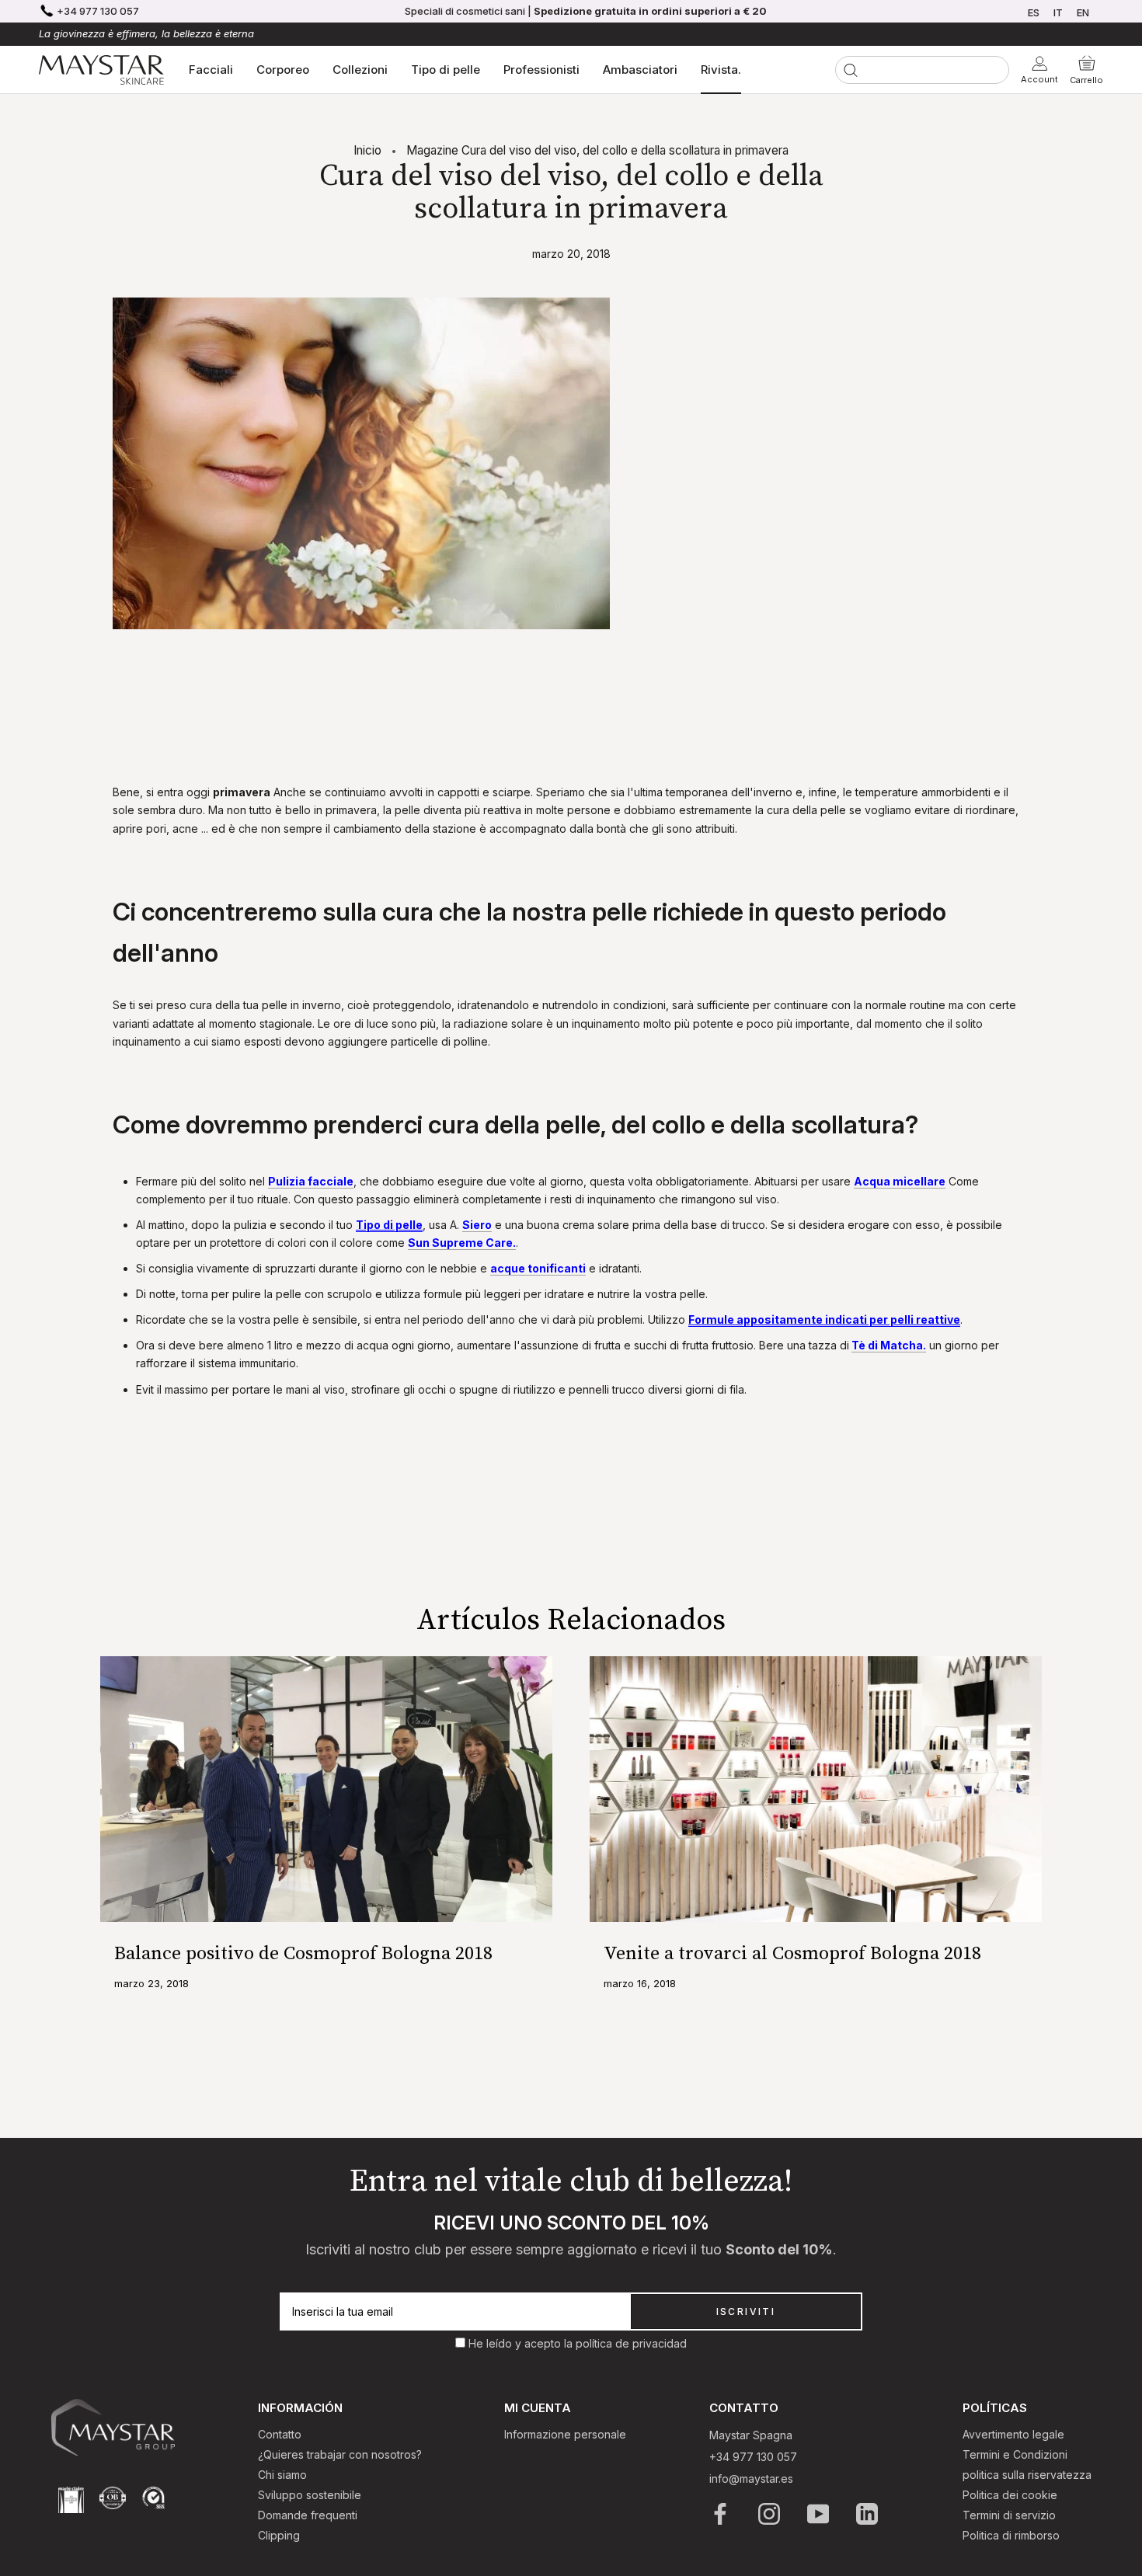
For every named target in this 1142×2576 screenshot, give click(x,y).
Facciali (211, 70)
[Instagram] (770, 2514)
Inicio (367, 150)
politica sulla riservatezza (1027, 2475)
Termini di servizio (1009, 2515)
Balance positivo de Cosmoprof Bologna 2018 (303, 1954)
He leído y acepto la (522, 2343)
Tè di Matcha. (889, 1345)
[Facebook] (721, 2514)
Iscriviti (746, 2311)
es (1034, 12)
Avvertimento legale (1013, 2434)
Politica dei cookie (1010, 2495)
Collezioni (360, 70)
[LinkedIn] (868, 2514)
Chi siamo (282, 2475)
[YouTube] (819, 2514)
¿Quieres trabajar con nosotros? (340, 2454)
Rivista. (721, 70)
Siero (477, 1225)
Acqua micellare (900, 1181)
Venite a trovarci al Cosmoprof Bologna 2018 (792, 1954)
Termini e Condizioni (1015, 2454)
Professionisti (541, 70)
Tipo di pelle (446, 70)
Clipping (279, 2535)
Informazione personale (565, 2434)
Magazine (432, 150)
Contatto (280, 2434)
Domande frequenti (308, 2515)
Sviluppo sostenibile (310, 2495)
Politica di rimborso (1011, 2535)
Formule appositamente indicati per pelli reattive (824, 1319)
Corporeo (283, 70)
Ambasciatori (640, 70)
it (1058, 12)
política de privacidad (631, 2343)
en (1083, 12)
